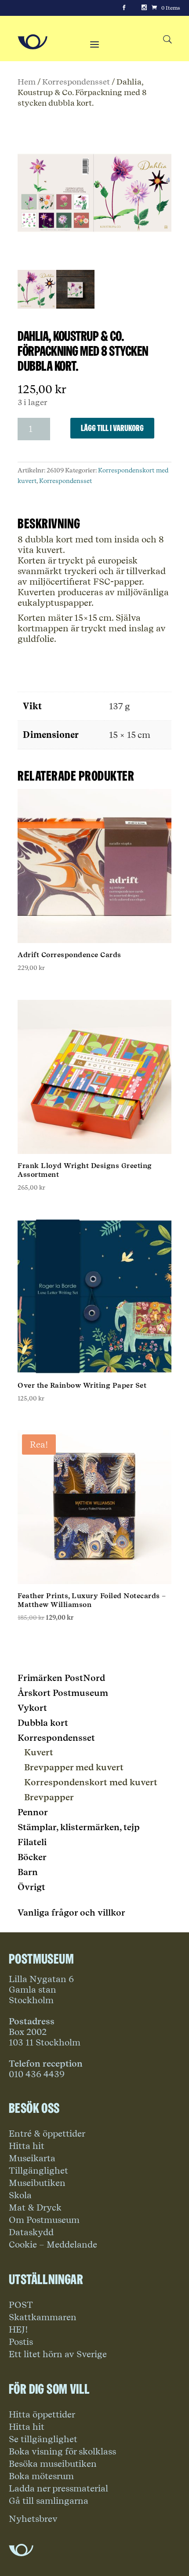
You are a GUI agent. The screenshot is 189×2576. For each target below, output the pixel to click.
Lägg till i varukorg (112, 428)
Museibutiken (37, 2183)
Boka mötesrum (41, 2476)
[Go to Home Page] (33, 42)
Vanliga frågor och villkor (71, 1913)
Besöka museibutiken (53, 2464)
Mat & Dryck (35, 2207)
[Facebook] (124, 8)
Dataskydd (31, 2232)
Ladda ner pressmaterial (58, 2488)
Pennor (33, 1812)
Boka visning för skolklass (62, 2451)
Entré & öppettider (47, 2134)
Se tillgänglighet (43, 2439)
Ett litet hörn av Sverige (58, 2354)
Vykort (32, 1708)
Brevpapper (49, 1797)
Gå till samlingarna (49, 2501)
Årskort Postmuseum (63, 1693)
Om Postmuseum (44, 2220)
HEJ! (18, 2329)
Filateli (32, 1842)
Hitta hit (27, 2146)
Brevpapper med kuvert (74, 1767)
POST (21, 2305)
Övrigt (31, 1887)
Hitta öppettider (42, 2414)
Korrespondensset (76, 81)
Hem (27, 81)
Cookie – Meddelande (53, 2244)
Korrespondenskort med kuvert (91, 1782)
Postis (21, 2342)
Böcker (32, 1857)
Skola (20, 2195)
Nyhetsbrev (33, 2519)
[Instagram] (144, 8)
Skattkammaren (43, 2317)
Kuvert (39, 1752)
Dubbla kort (43, 1723)
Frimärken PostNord (61, 1678)
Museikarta (32, 2158)
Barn (28, 1872)
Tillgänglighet (38, 2171)
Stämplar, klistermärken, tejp (79, 1827)
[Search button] (167, 40)
